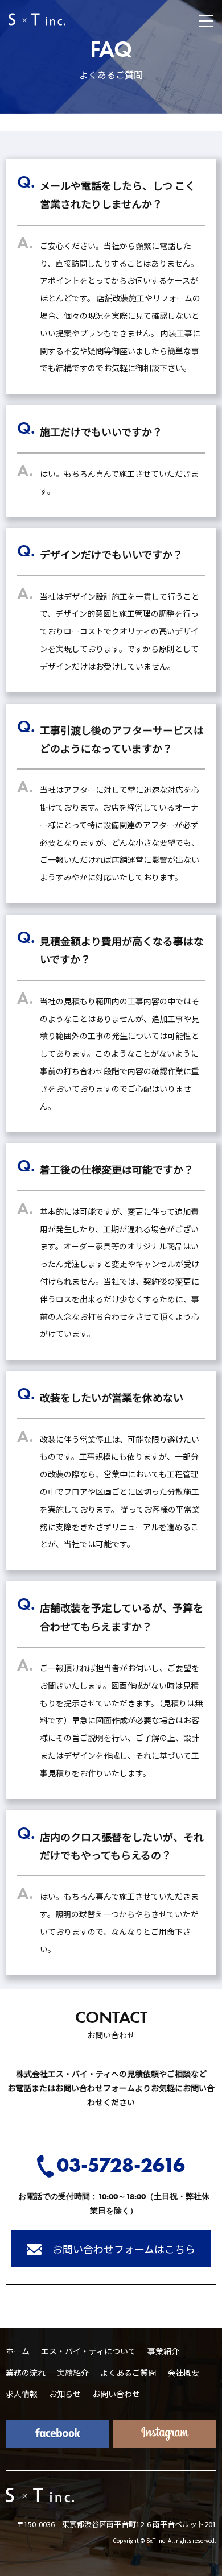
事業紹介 (163, 2351)
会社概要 (183, 2373)
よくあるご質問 (128, 2373)
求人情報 (22, 2394)
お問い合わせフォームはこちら (123, 2249)
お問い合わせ (116, 2394)
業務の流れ (26, 2373)
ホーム (18, 2351)
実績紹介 (73, 2373)
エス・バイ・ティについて (89, 2351)
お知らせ (65, 2394)
